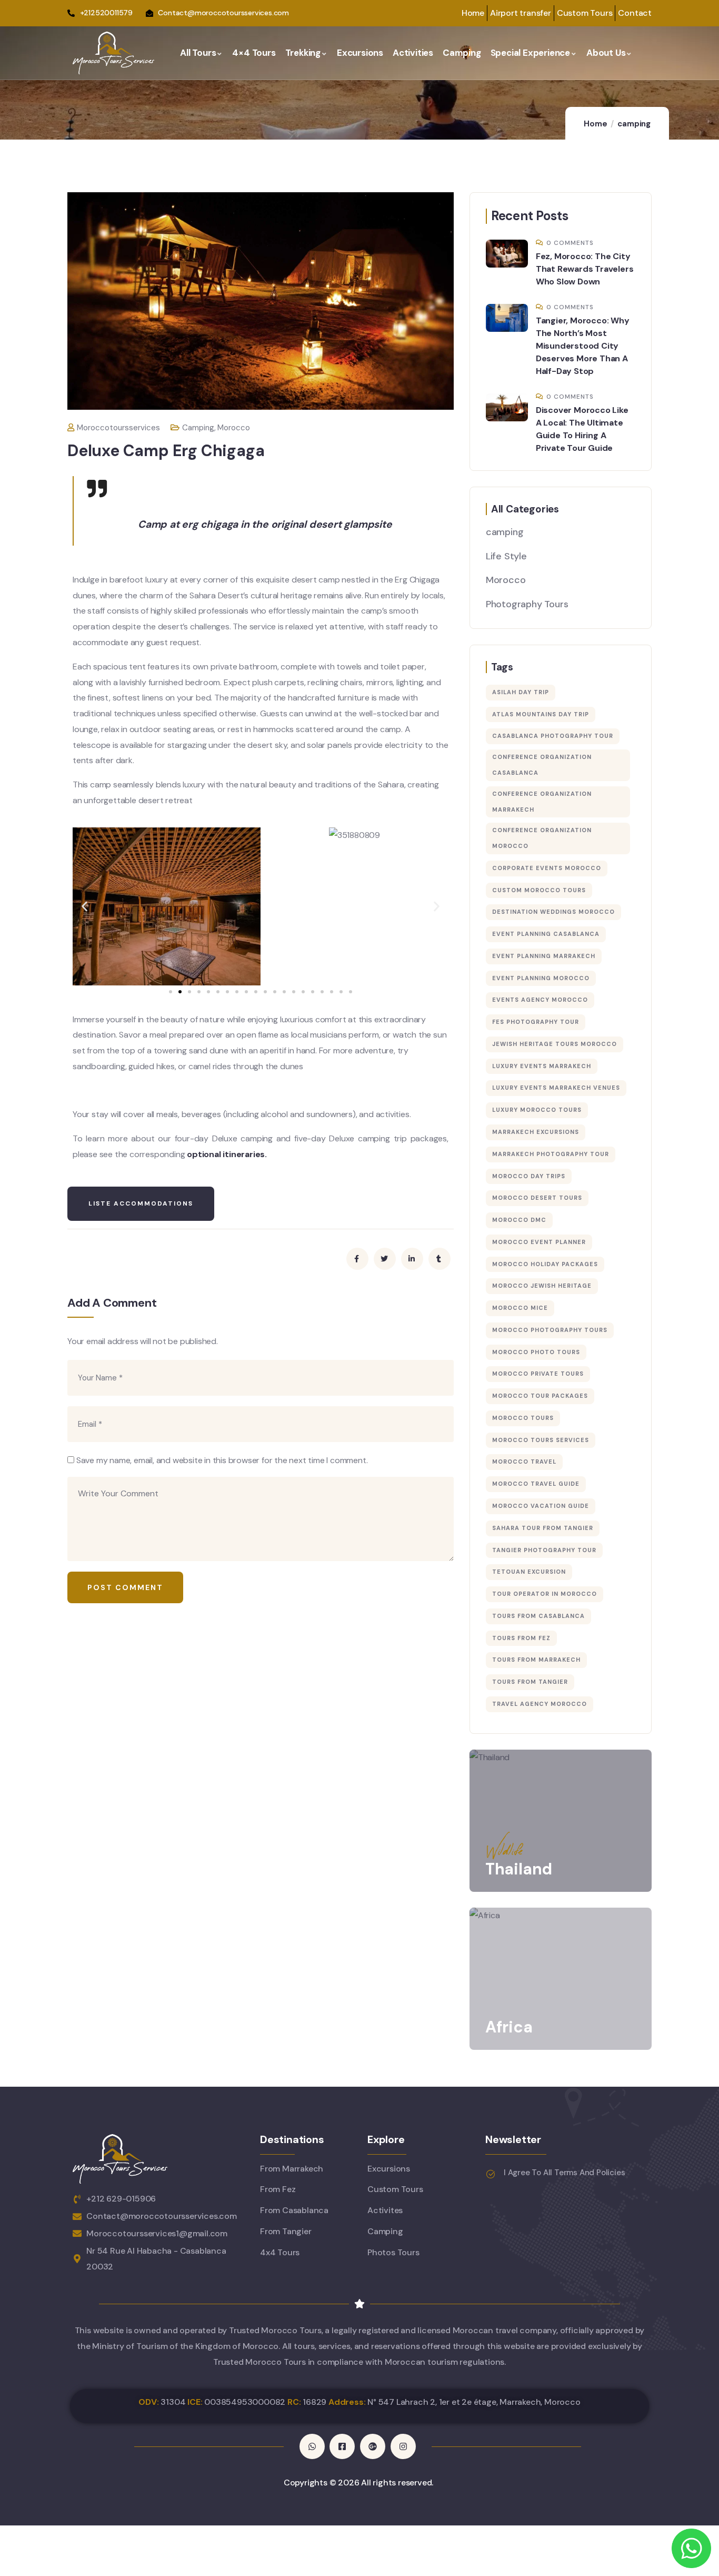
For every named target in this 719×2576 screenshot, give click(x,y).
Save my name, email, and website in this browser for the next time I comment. (222, 1460)
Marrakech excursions (536, 1132)
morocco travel (524, 1462)
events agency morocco (540, 1000)
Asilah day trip (521, 692)
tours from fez (521, 1638)
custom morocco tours (539, 890)
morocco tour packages (540, 1396)
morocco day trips (529, 1176)
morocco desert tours (537, 1198)
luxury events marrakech (542, 1066)
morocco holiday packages (545, 1264)
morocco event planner (539, 1242)
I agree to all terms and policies (564, 2173)
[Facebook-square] (342, 2446)
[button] (84, 906)
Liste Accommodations (141, 1203)
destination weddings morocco (553, 912)
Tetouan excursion (529, 1572)
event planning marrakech (544, 956)
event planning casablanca (546, 934)
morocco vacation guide (541, 1506)
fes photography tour (536, 1022)
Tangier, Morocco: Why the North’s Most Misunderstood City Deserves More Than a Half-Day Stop (583, 346)
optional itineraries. (227, 1154)
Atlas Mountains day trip (541, 714)
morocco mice (520, 1308)
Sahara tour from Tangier (543, 1528)
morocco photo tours (536, 1352)
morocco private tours (538, 1374)
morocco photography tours (550, 1330)
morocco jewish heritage (542, 1286)
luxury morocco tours (537, 1110)
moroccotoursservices (118, 428)
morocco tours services (541, 1440)
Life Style (506, 556)
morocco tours (523, 1418)
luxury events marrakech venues (556, 1088)
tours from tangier (530, 1682)
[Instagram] (403, 2446)
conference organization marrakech (542, 802)
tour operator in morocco (545, 1594)
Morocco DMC (519, 1220)
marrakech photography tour (551, 1154)
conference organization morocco (542, 838)
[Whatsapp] (312, 2446)
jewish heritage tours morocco (555, 1044)
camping (634, 124)
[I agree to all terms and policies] (491, 2174)
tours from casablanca (538, 1616)
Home (595, 124)
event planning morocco (541, 978)
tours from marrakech (536, 1660)
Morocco (234, 428)
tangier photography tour (544, 1550)
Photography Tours (527, 604)
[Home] (113, 53)
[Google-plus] (373, 2446)
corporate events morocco (547, 868)
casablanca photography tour (553, 736)
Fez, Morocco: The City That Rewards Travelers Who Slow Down (585, 269)
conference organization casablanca (542, 765)
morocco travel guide (536, 1484)
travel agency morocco (540, 1704)
